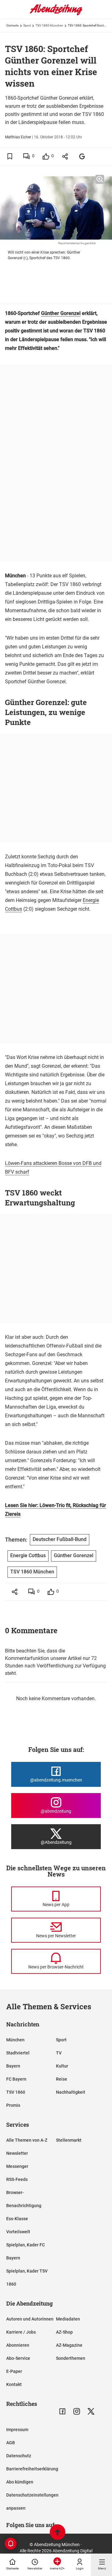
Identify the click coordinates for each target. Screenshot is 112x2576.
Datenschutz (19, 2456)
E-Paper (14, 2371)
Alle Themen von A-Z (27, 2140)
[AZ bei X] (91, 2411)
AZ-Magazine (69, 2345)
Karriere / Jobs (21, 2332)
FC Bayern (16, 2079)
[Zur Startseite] (56, 14)
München (15, 2040)
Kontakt (14, 2384)
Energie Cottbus (28, 1555)
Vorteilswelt (18, 2232)
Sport (27, 25)
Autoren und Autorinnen (30, 2319)
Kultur (62, 2066)
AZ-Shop (64, 2332)
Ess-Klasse (17, 2219)
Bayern (13, 2066)
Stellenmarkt (69, 2140)
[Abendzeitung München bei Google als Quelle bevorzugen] (82, 156)
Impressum (17, 2430)
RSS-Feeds (17, 2179)
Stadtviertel (18, 2053)
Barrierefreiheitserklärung (32, 2469)
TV (59, 2053)
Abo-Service (18, 2358)
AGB (11, 2443)
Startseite (12, 25)
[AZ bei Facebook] (62, 2411)
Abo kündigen (20, 2482)
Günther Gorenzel (61, 313)
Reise (62, 2079)
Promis (13, 2105)
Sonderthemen (71, 2358)
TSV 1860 (16, 2092)
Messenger (17, 2166)
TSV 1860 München (49, 25)
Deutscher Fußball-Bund (60, 1539)
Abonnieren (18, 2345)
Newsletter (17, 2153)
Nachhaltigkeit (71, 2092)
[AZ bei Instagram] (77, 2411)
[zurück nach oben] (58, 2533)
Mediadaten (68, 2319)
